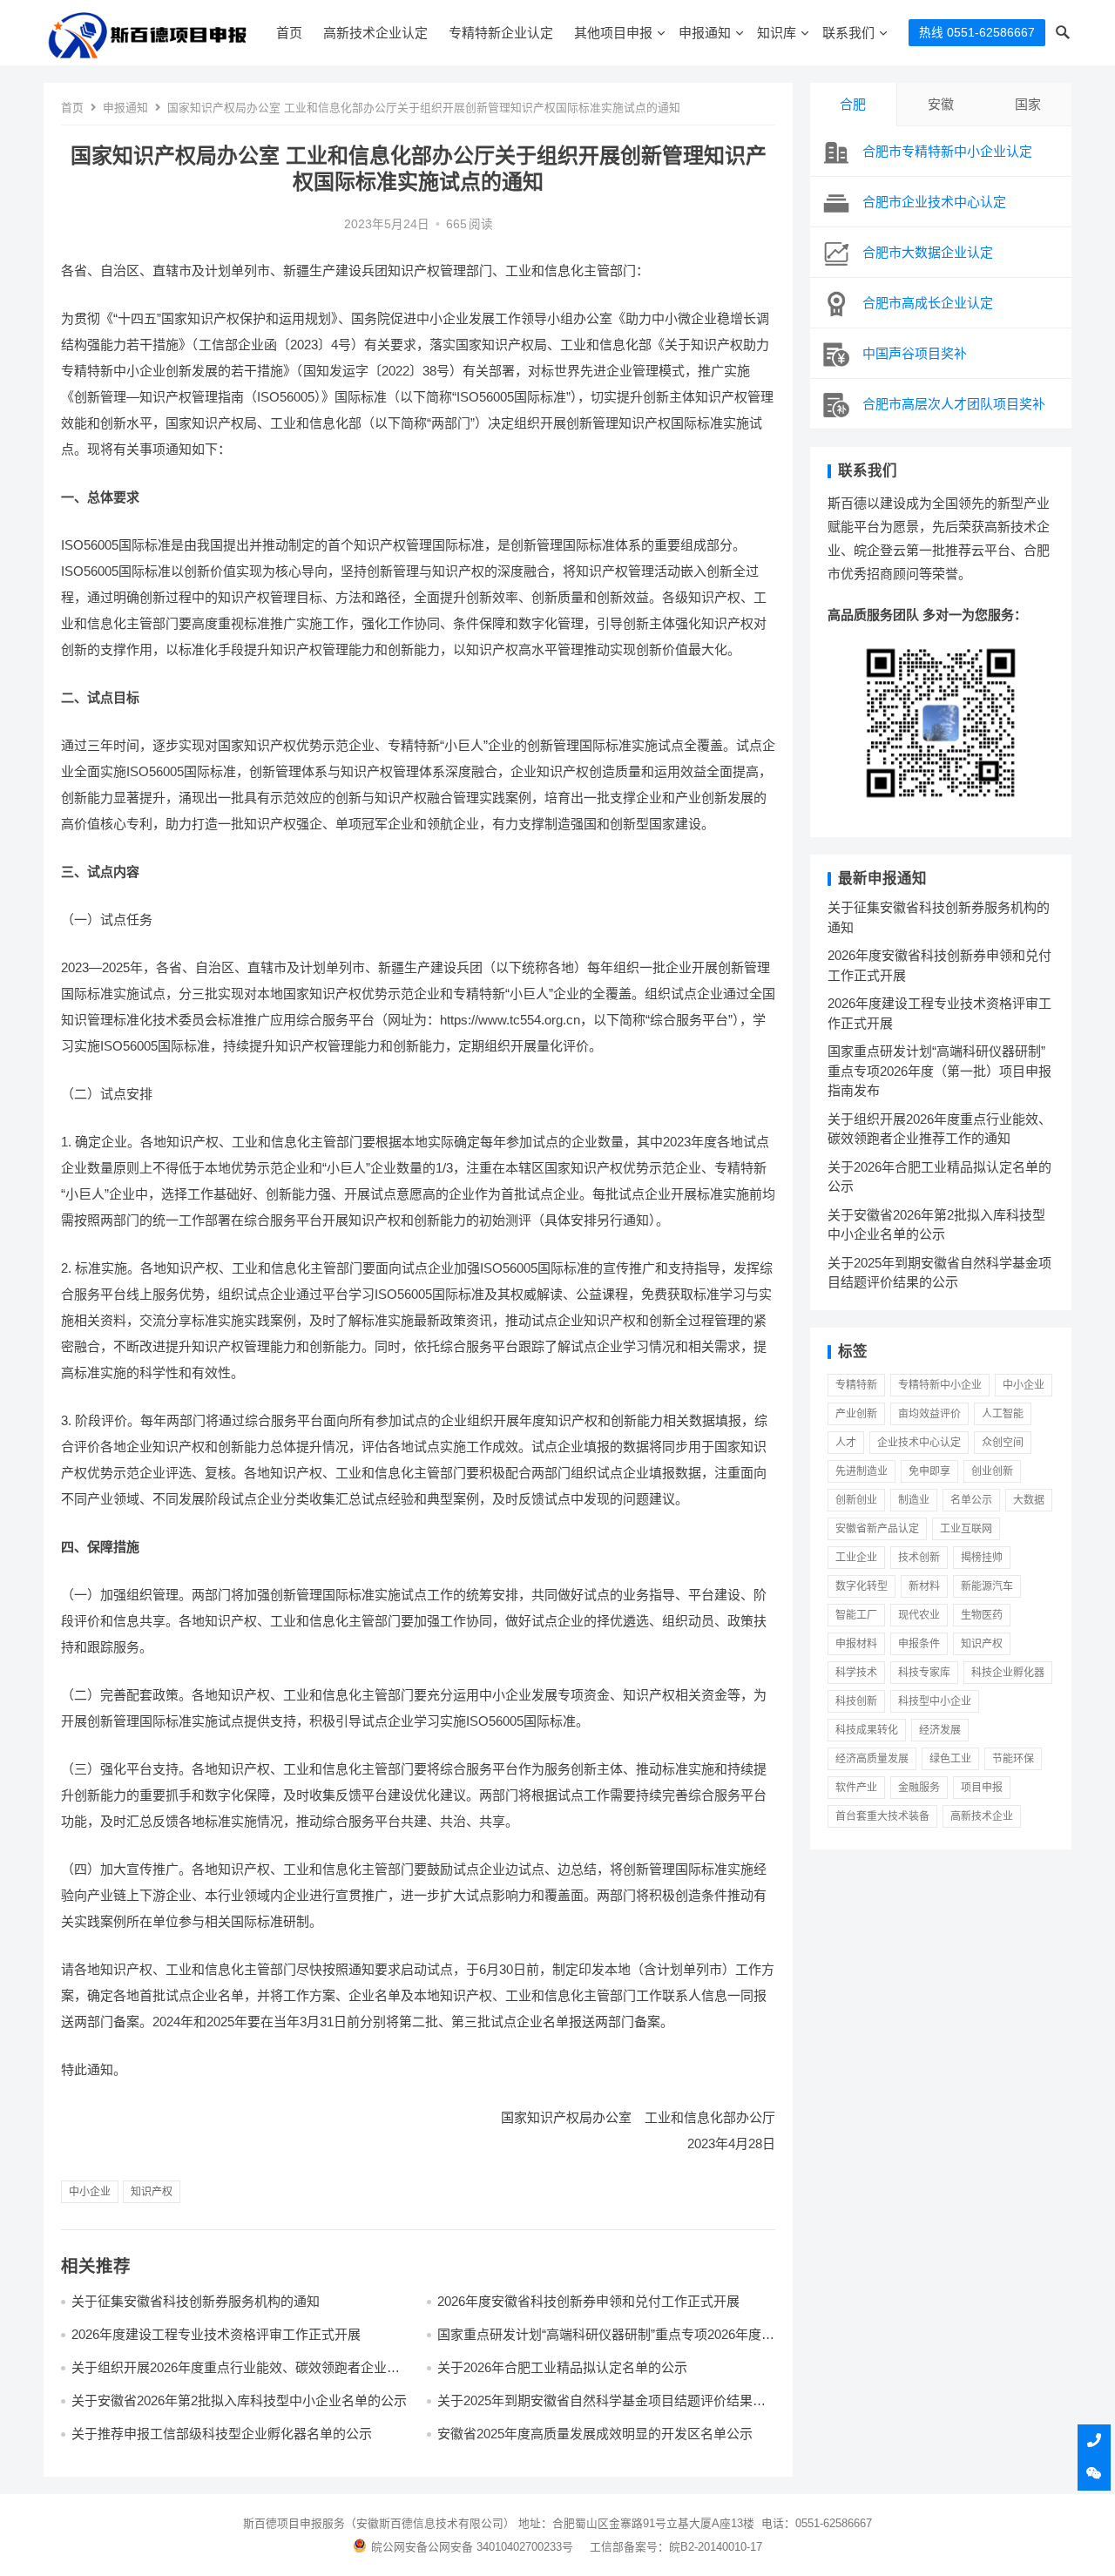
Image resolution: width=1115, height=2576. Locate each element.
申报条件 (919, 1644)
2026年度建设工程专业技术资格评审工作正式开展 (216, 2334)
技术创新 (919, 1558)
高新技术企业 (982, 1816)
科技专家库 (924, 1673)
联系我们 (848, 33)
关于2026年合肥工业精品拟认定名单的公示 (562, 2367)
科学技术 (856, 1673)
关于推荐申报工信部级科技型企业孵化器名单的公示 (222, 2434)
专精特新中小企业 (940, 1385)
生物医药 (982, 1615)
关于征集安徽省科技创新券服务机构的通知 (196, 2301)
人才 (846, 1443)
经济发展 (940, 1730)
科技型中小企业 (935, 1701)
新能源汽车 (987, 1586)
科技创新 (856, 1701)
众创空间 (1003, 1443)
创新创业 (856, 1500)
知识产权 (152, 2192)
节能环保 (1013, 1759)
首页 (289, 33)
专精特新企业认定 (501, 33)
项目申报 (982, 1788)
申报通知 (705, 33)
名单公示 (971, 1500)
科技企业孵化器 (1008, 1673)
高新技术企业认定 (375, 33)
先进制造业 (862, 1471)
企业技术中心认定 (919, 1443)
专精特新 (856, 1385)
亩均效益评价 (929, 1414)
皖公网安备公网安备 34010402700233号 (472, 2547)
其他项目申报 (613, 33)
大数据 (1029, 1500)
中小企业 (90, 2192)
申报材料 (856, 1644)
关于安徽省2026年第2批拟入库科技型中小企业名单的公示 (239, 2400)
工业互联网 (966, 1529)
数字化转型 (862, 1586)
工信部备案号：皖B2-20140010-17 (676, 2547)
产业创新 (856, 1414)
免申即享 (929, 1471)
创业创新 (992, 1471)
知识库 (777, 33)
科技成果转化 (867, 1730)
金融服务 (919, 1788)
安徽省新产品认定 (877, 1529)
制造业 (914, 1500)
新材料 (924, 1586)
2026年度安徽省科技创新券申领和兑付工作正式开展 (588, 2301)
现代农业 (919, 1615)
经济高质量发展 (872, 1759)
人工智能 (1003, 1414)
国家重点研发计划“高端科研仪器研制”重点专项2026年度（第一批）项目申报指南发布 (599, 2342)
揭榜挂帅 (982, 1558)
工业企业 (856, 1558)
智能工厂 (856, 1615)
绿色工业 (950, 1759)
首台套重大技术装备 (882, 1816)
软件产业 (856, 1788)
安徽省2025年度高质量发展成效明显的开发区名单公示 (595, 2434)
